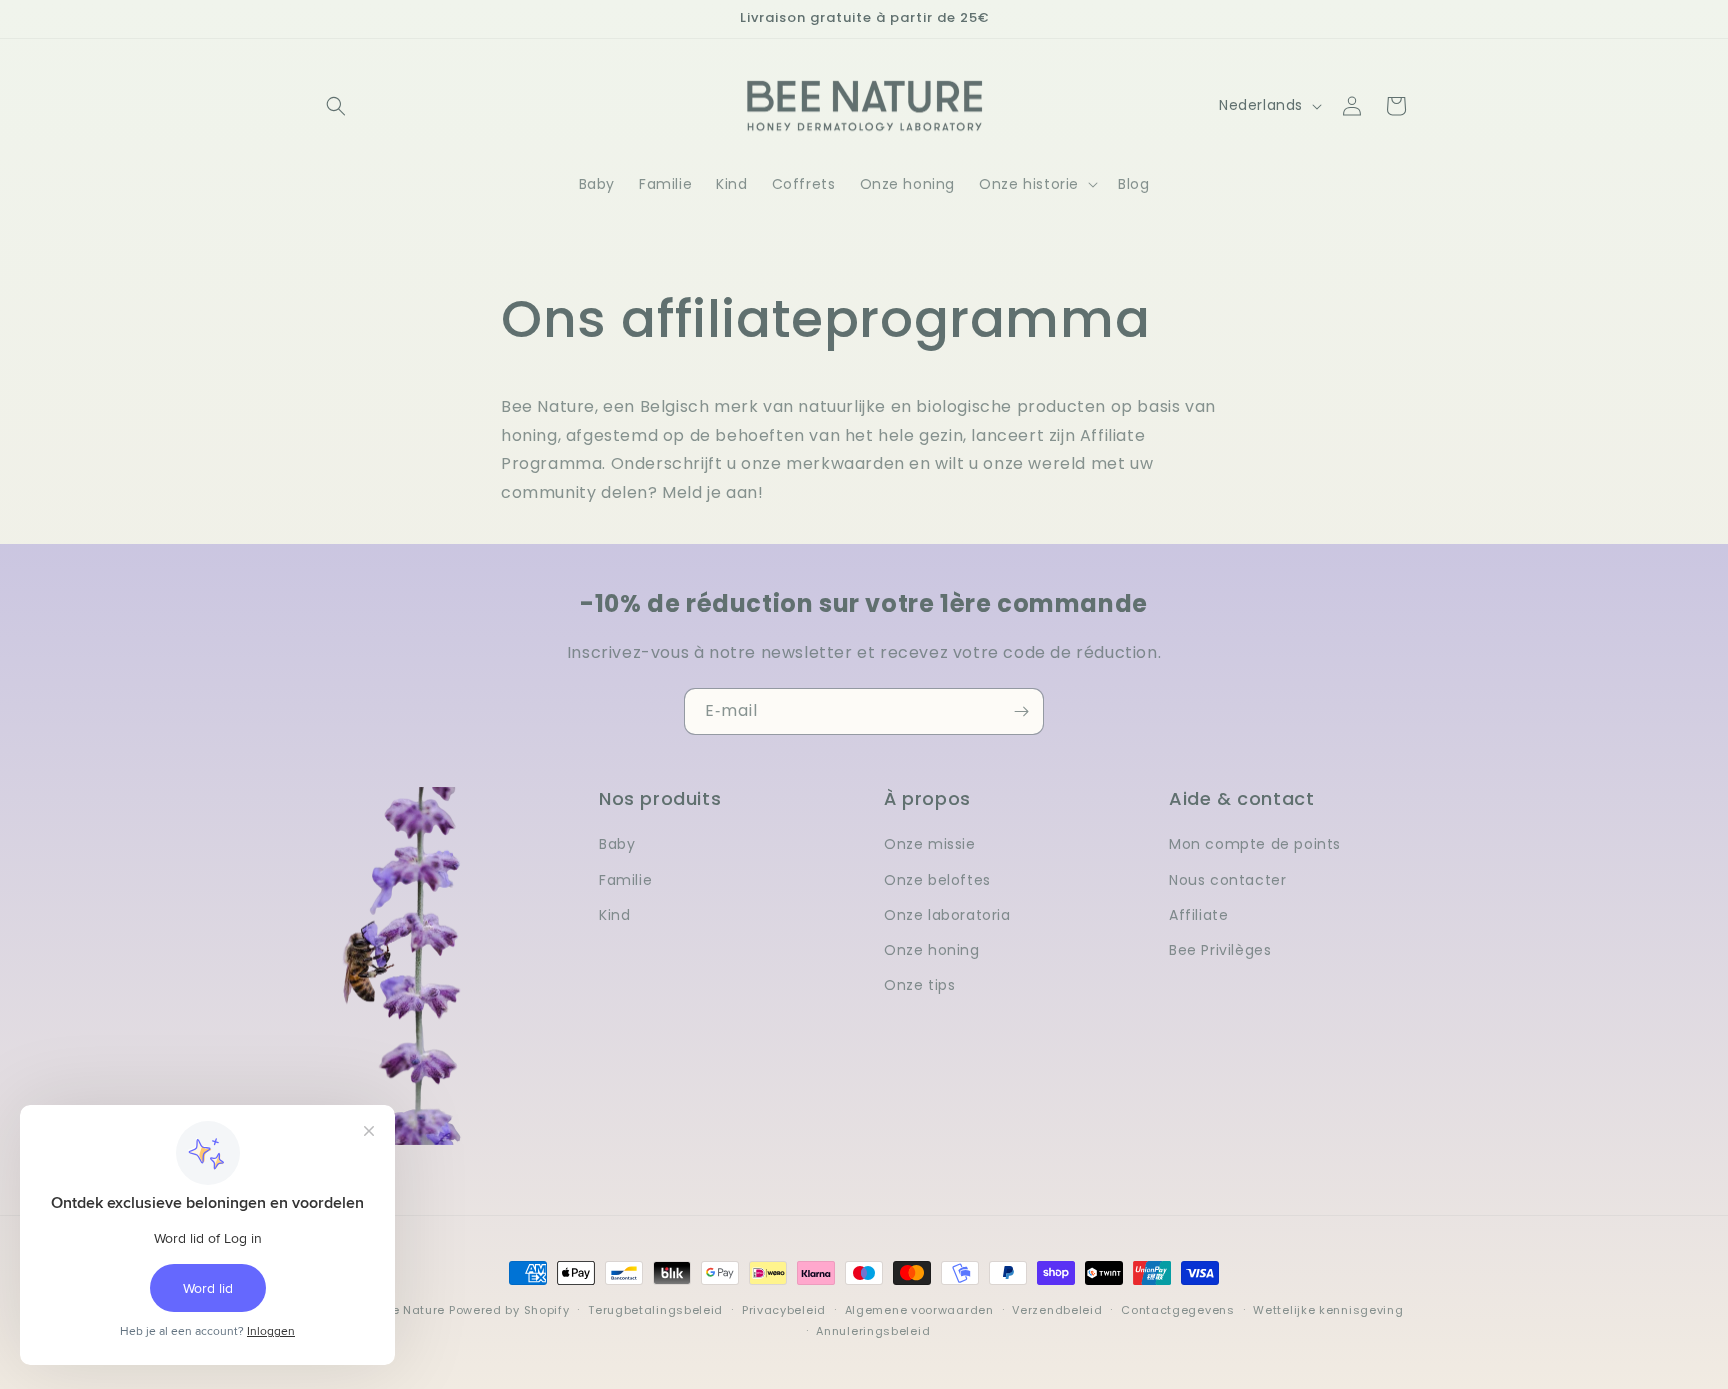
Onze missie (930, 844)
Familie (625, 880)
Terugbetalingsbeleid (655, 1310)
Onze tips (919, 985)
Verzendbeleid (1057, 1310)
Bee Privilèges (1220, 950)
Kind (614, 915)
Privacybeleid (784, 1310)
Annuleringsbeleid (873, 1331)
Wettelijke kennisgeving (1328, 1310)
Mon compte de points (1255, 844)
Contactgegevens (1178, 1310)
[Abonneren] (1021, 711)
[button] (336, 106)
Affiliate (1198, 915)
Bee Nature (411, 1310)
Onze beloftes (937, 880)
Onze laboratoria (947, 915)
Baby (617, 844)
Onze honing (932, 950)
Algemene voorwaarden (919, 1310)
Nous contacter (1227, 880)
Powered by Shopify (509, 1310)
